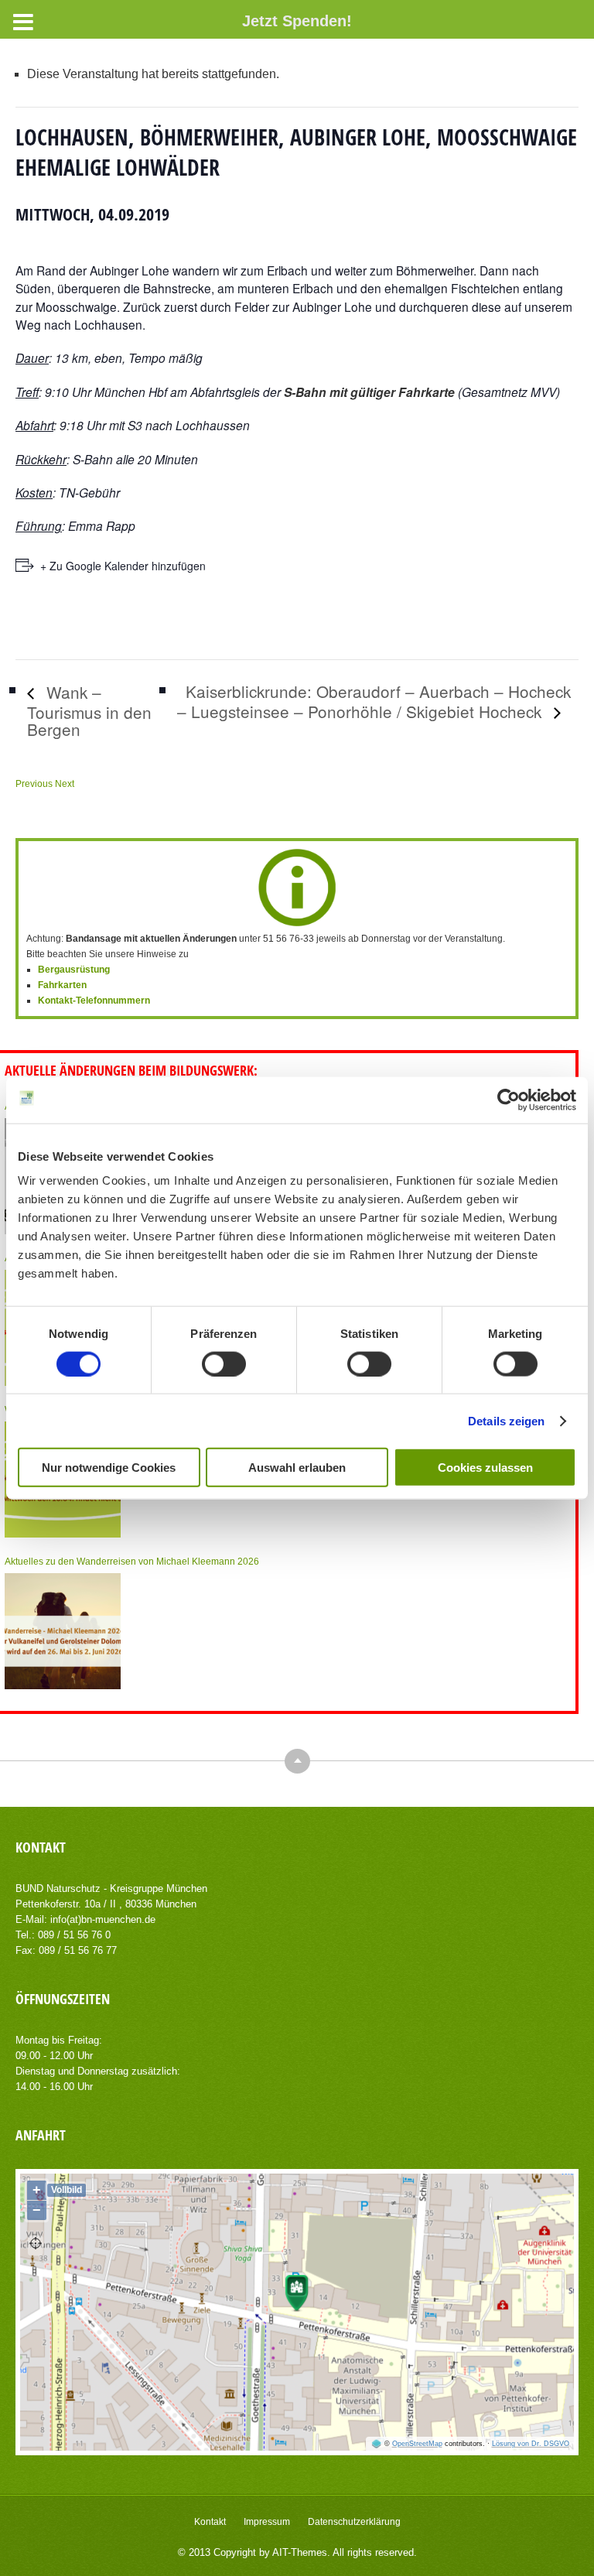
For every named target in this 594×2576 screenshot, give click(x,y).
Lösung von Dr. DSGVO (531, 2444)
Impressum (267, 2522)
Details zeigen (506, 1420)
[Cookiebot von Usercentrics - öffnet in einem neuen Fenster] (509, 1100)
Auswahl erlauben (297, 1468)
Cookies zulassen (485, 1468)
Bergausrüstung (74, 970)
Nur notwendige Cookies (109, 1468)
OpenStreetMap (417, 2444)
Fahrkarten (62, 985)
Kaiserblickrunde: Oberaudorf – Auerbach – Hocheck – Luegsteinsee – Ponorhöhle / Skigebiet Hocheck (374, 701)
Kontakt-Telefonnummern (94, 1001)
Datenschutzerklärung (354, 2522)
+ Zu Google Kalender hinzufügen (123, 566)
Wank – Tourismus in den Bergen (89, 710)
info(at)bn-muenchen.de (103, 1919)
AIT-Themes (300, 2552)
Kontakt (210, 2522)
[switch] (224, 1363)
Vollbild (67, 2190)
